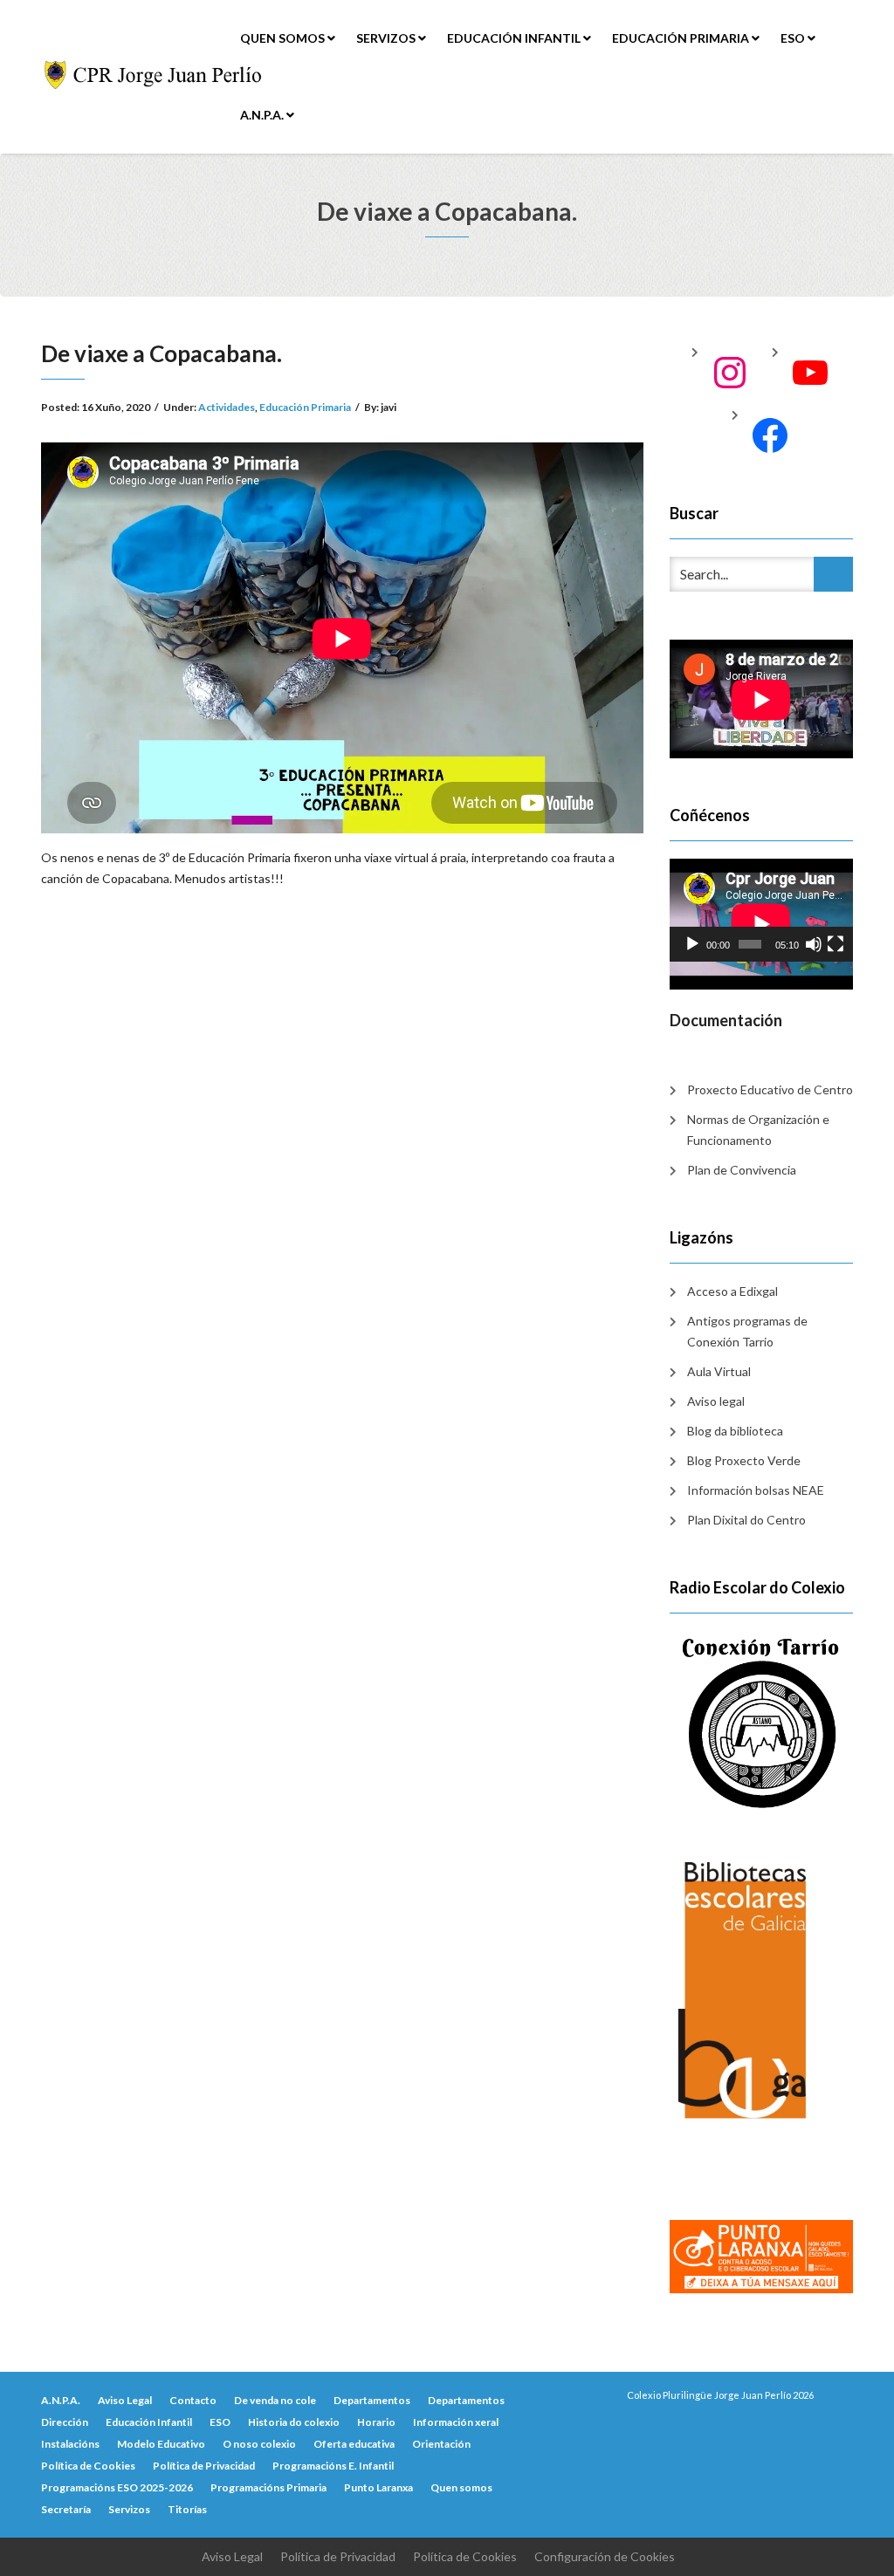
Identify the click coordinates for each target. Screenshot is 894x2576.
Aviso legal (716, 1401)
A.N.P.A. (263, 115)
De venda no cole (275, 2400)
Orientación (441, 2444)
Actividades (227, 407)
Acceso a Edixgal (732, 1291)
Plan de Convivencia (742, 1170)
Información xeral (456, 2422)
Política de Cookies (88, 2466)
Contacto (193, 2400)
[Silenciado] (814, 944)
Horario (376, 2422)
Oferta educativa (354, 2444)
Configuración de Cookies (605, 2556)
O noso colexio (259, 2444)
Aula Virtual (719, 1371)
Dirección (65, 2422)
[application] (761, 910)
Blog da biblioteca (735, 1431)
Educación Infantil (515, 38)
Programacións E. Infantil (333, 2466)
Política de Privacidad (204, 2466)
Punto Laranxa (378, 2487)
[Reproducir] (692, 944)
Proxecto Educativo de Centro (770, 1089)
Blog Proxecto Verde (744, 1460)
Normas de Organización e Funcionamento (758, 1130)
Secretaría (66, 2509)
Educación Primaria (682, 38)
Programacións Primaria (268, 2487)
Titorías (187, 2509)
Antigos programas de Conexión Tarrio (747, 1331)
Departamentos (372, 2400)
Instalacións (70, 2444)
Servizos (387, 38)
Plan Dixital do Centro (746, 1520)
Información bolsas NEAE (756, 1490)
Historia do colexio (294, 2422)
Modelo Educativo (161, 2444)
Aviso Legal (125, 2400)
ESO (794, 38)
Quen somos (284, 38)
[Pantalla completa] (836, 944)
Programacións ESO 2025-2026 (117, 2487)
